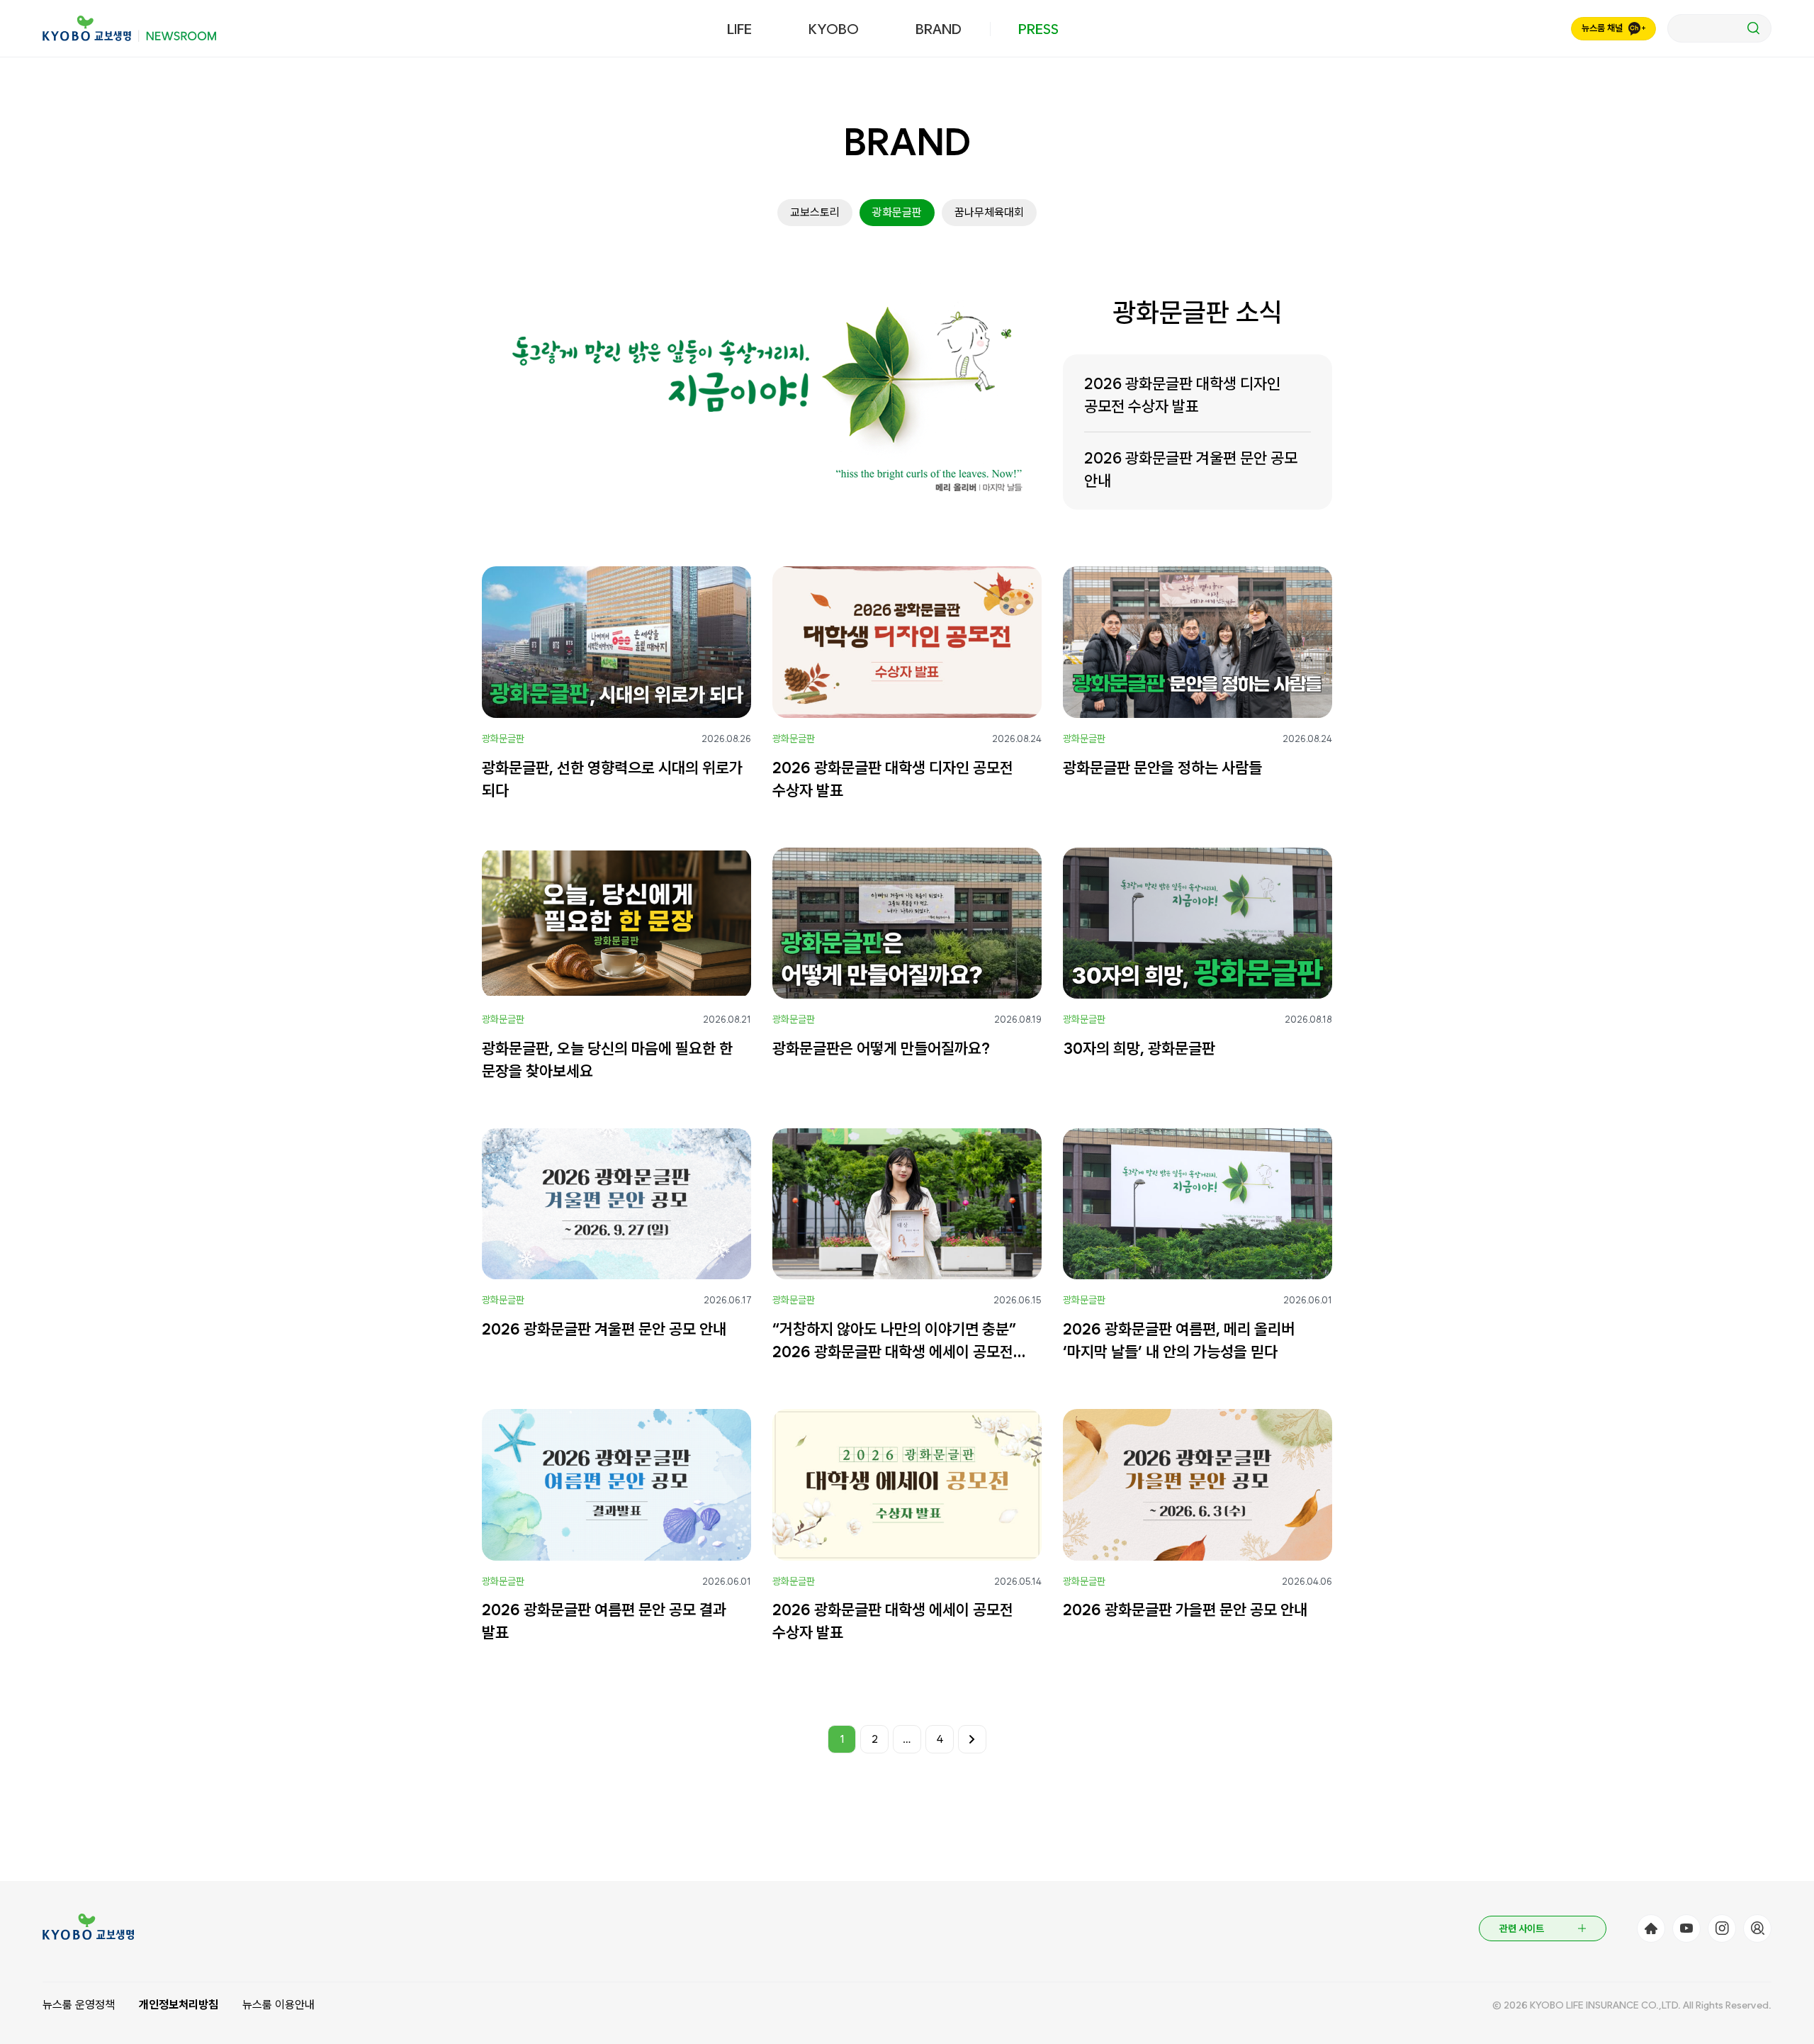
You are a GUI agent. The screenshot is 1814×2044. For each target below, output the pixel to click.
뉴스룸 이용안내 (278, 2005)
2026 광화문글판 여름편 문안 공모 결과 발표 (604, 1621)
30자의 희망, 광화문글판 (1139, 1048)
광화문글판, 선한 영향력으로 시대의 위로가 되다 (612, 779)
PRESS (1038, 29)
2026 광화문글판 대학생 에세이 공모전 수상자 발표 (893, 1621)
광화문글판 (897, 212)
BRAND (939, 29)
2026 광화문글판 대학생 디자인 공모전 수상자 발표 (1182, 395)
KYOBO (834, 29)
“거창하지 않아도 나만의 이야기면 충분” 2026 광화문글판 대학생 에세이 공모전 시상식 (894, 1341)
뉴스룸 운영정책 (79, 2005)
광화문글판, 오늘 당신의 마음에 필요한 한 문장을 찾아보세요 (607, 1060)
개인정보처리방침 (179, 2005)
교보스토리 (815, 212)
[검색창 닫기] (1719, 28)
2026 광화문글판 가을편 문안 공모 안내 (1185, 1610)
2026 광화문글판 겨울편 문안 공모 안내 (1191, 469)
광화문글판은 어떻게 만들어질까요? (881, 1048)
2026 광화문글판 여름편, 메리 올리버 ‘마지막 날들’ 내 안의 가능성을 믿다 (1179, 1340)
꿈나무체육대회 (989, 212)
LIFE (739, 29)
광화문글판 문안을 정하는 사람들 (1162, 768)
